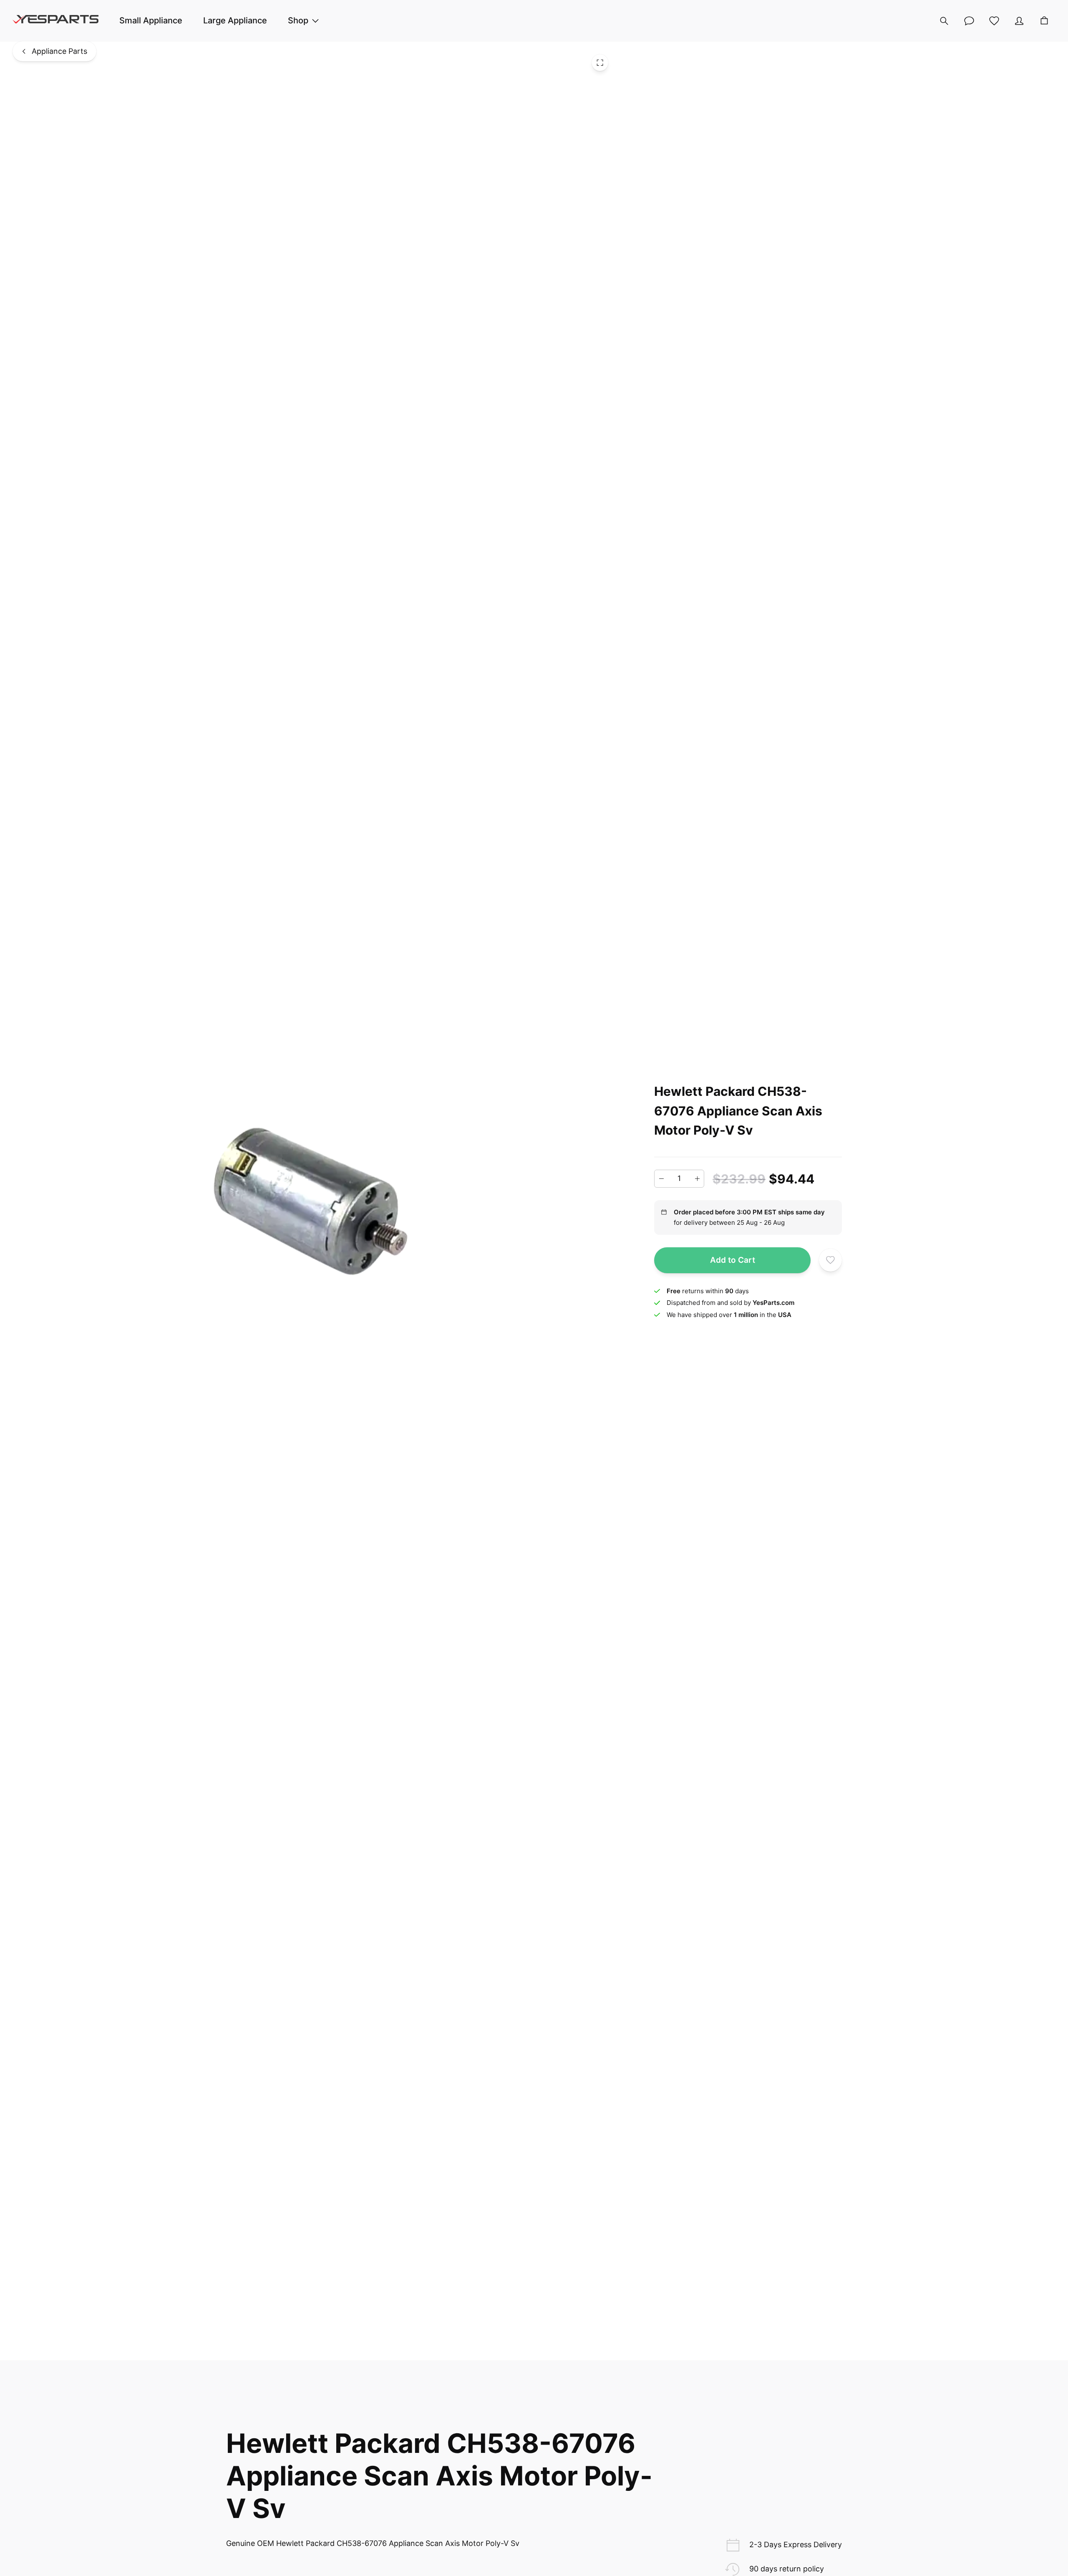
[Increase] (697, 1179)
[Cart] (1044, 21)
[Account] (1019, 21)
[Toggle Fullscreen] (600, 63)
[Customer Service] (969, 21)
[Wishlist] (994, 21)
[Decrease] (661, 1179)
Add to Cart (733, 1260)
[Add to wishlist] (830, 1260)
